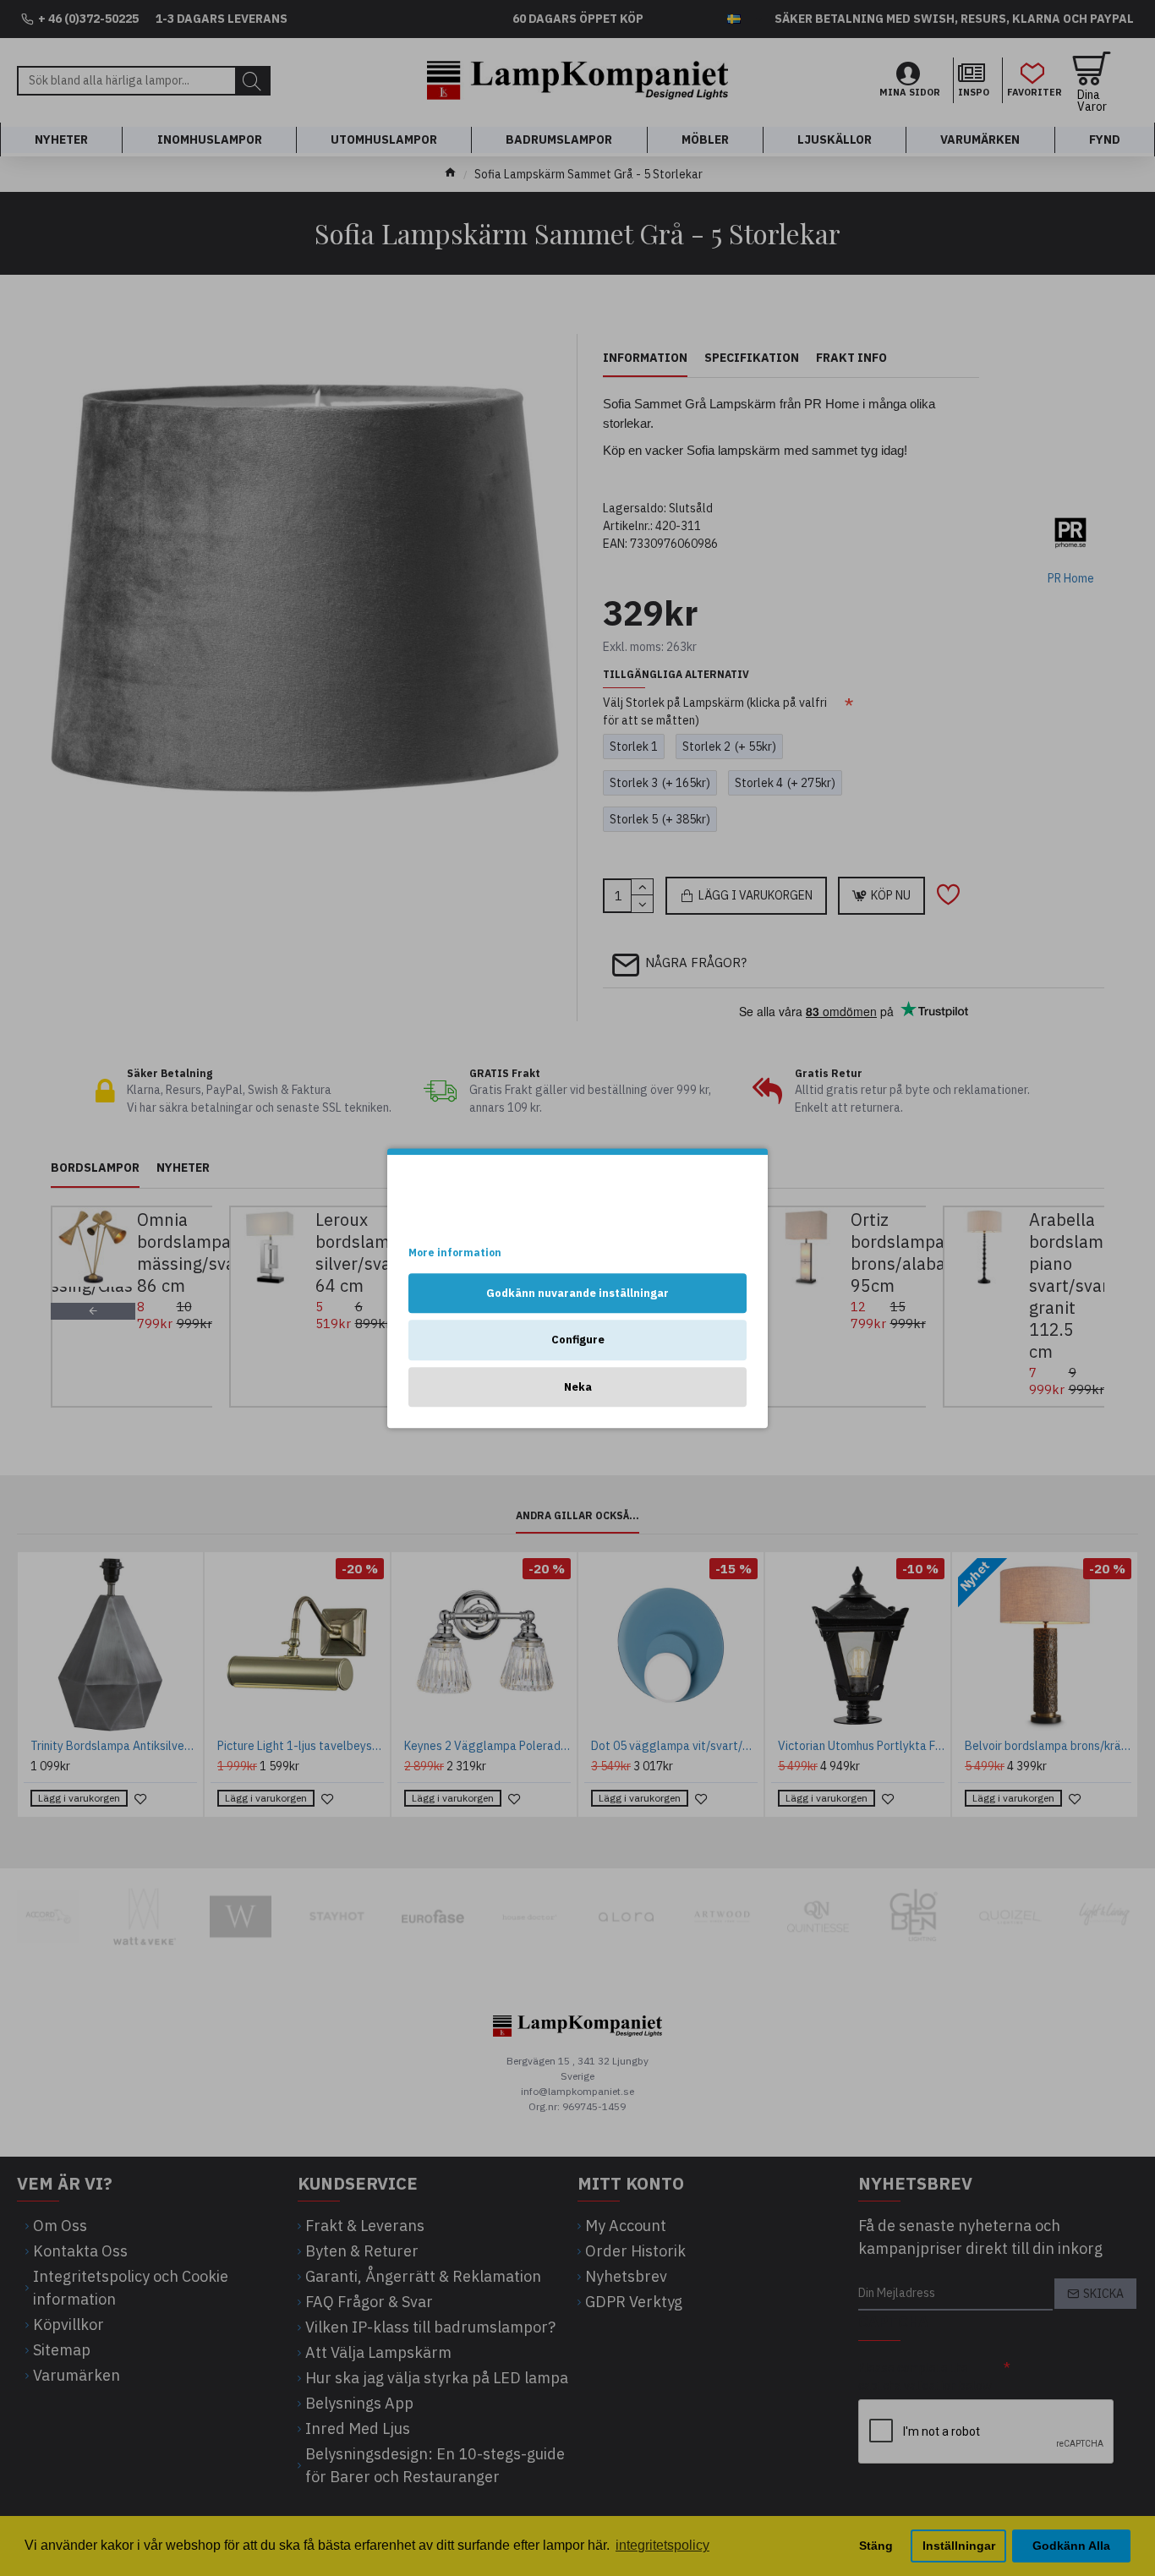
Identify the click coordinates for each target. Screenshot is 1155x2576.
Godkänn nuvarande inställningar (577, 1293)
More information (455, 1252)
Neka (578, 1387)
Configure (578, 1340)
